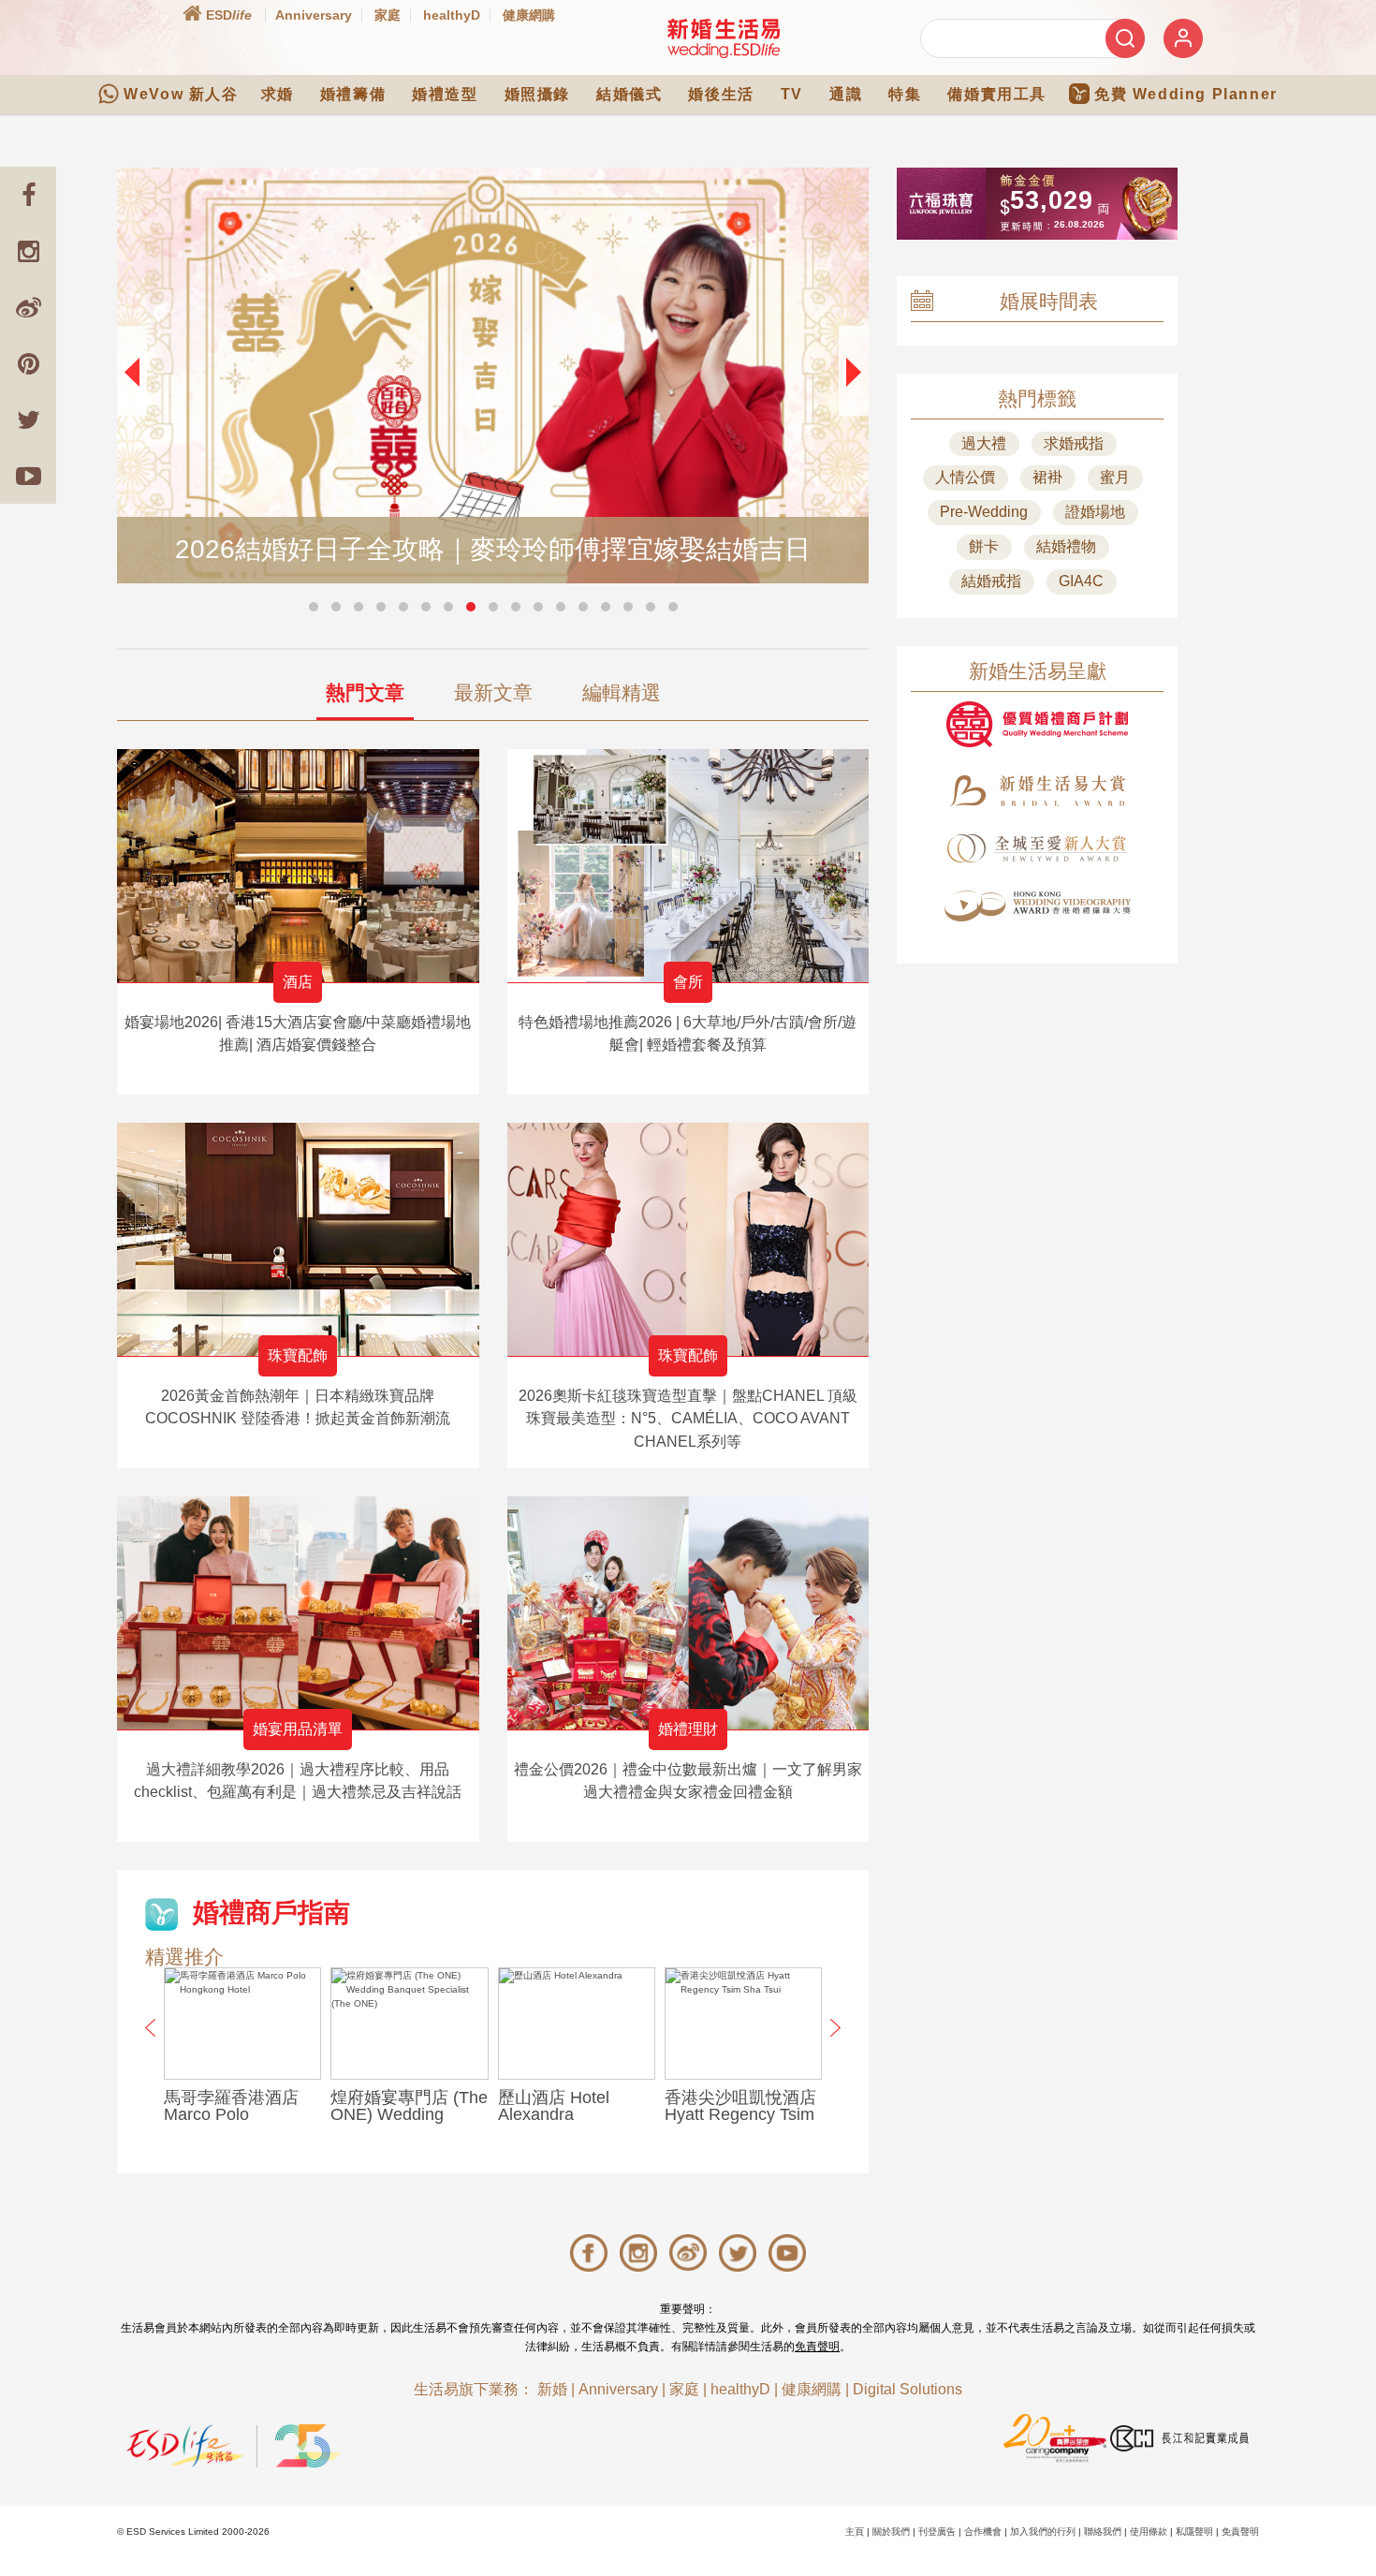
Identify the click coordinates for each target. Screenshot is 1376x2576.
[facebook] (28, 195)
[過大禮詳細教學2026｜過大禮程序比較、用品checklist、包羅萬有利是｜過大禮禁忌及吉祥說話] (298, 1613)
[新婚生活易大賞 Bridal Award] (1037, 791)
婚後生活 (721, 94)
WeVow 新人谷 (181, 94)
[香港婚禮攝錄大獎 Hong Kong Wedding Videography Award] (1037, 906)
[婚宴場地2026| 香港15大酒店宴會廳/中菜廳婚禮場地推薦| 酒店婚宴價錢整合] (298, 866)
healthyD (452, 15)
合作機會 (983, 2532)
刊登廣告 (937, 2532)
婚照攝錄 (537, 94)
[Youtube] (28, 476)
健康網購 (529, 15)
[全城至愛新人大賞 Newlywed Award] (1037, 848)
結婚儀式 (629, 94)
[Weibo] (28, 307)
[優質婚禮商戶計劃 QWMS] (1037, 724)
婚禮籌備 (353, 94)
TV (792, 94)
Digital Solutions (908, 2389)
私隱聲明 (1194, 2532)
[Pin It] (28, 363)
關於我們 (891, 2532)
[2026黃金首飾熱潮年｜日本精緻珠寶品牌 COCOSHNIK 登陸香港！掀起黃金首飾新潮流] (298, 1239)
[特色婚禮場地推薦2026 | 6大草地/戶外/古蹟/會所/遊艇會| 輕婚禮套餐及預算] (688, 866)
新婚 (552, 2389)
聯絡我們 (1103, 2532)
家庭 (388, 15)
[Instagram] (28, 251)
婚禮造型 (445, 94)
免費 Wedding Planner (1186, 94)
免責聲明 (817, 2347)
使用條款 (1149, 2532)
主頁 (855, 2532)
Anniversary (314, 15)
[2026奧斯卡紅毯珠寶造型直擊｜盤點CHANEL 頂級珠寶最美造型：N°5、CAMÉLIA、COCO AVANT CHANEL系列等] (688, 1239)
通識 (846, 94)
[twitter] (28, 420)
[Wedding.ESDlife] (724, 38)
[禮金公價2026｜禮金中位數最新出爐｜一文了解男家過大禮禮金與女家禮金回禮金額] (688, 1613)
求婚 (278, 94)
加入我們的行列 (1043, 2532)
